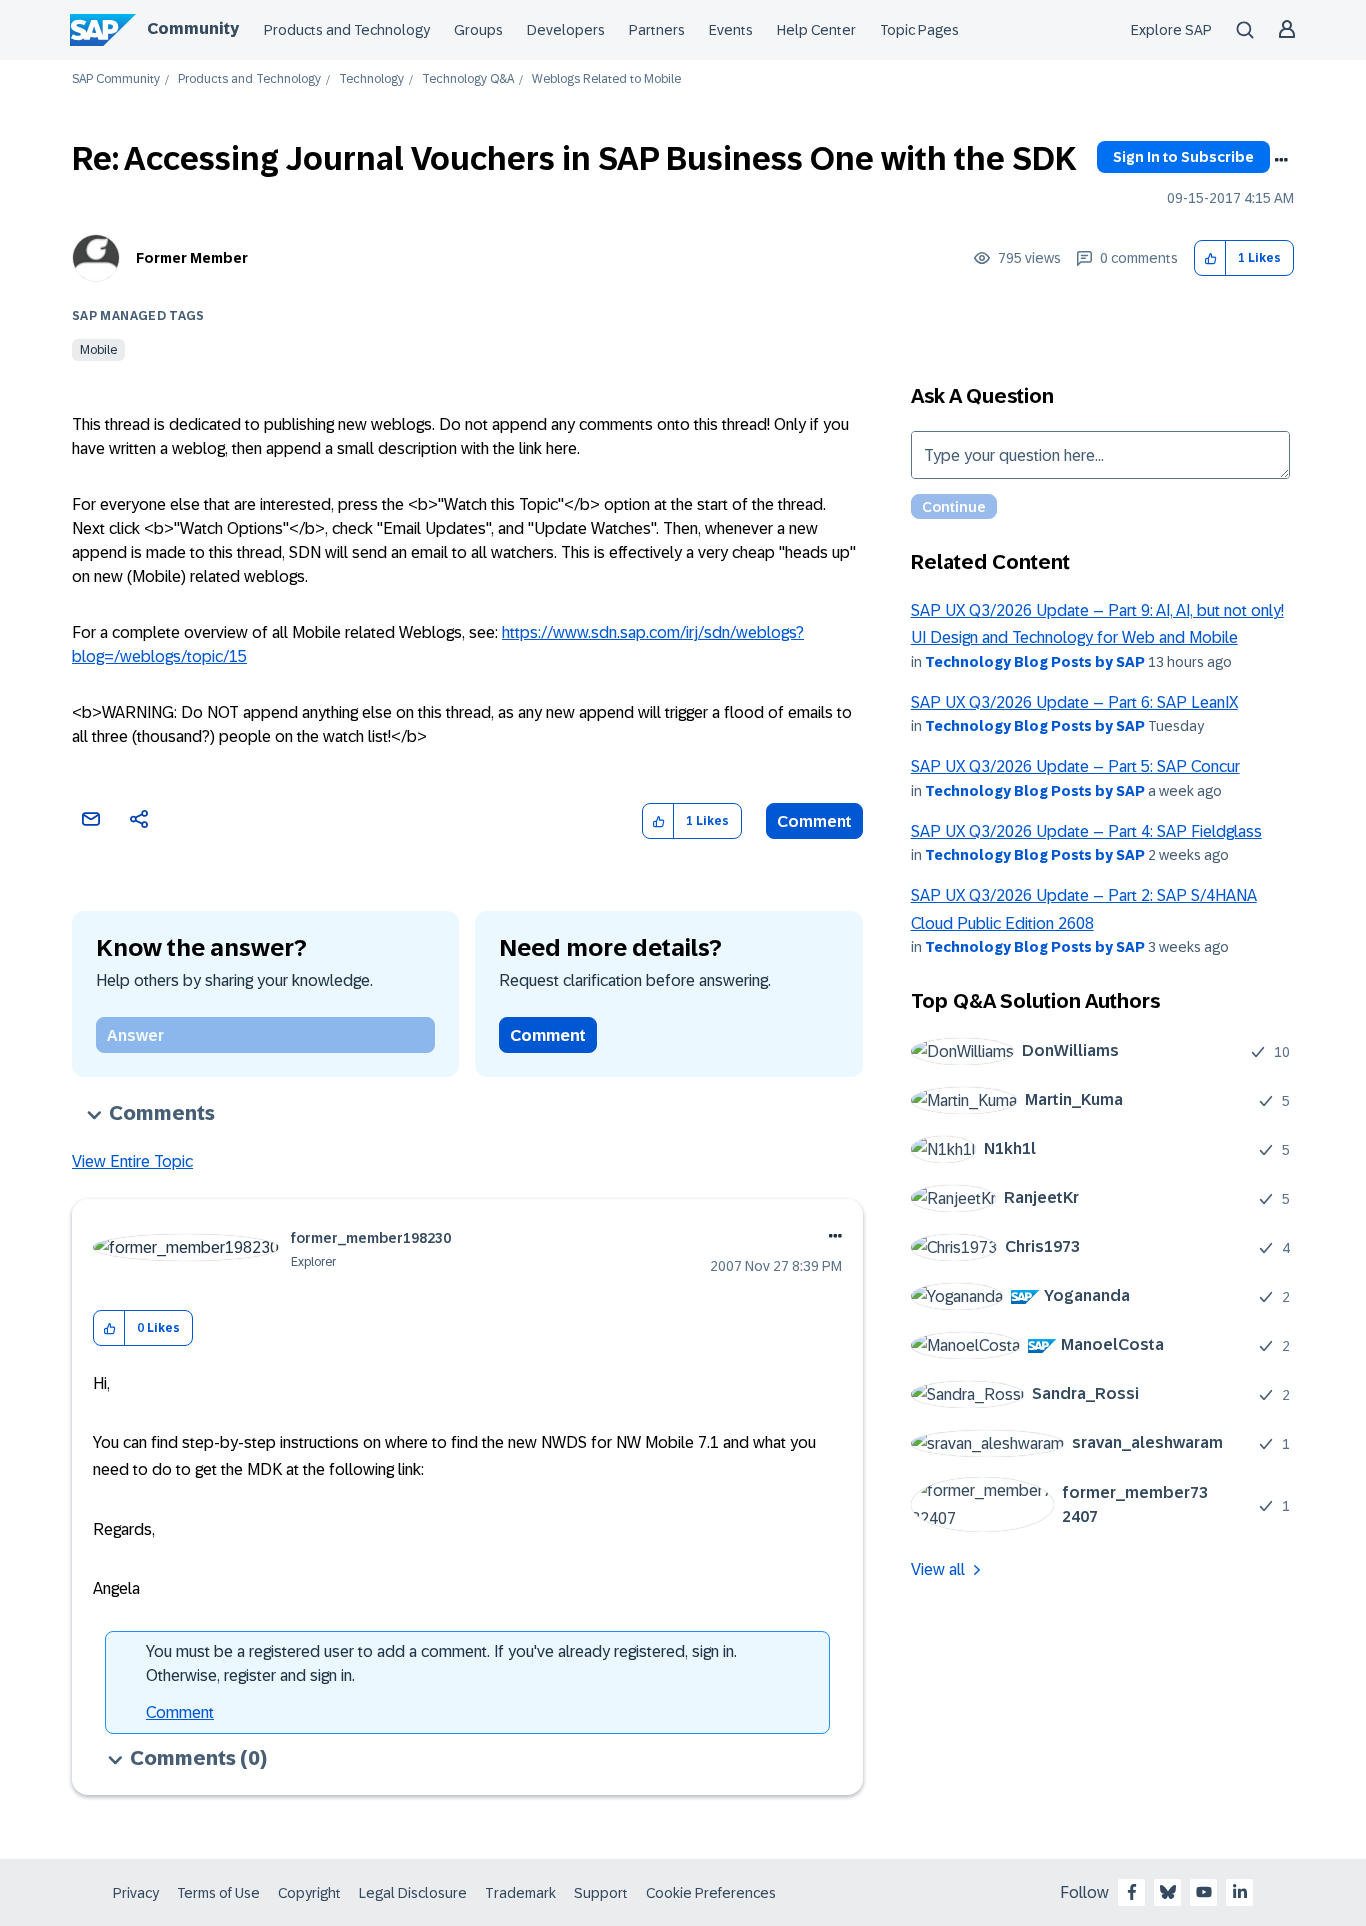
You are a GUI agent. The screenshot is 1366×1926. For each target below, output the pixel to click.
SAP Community (116, 79)
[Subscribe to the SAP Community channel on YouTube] (1204, 1892)
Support (601, 1893)
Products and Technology (347, 30)
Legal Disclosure (413, 1893)
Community (193, 28)
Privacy (136, 1893)
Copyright (309, 1893)
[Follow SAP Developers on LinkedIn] (1240, 1892)
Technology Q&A (468, 79)
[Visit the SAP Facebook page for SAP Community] (1132, 1892)
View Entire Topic (132, 1161)
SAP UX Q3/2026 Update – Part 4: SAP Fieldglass (1086, 831)
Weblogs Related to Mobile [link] (606, 79)
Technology (371, 79)
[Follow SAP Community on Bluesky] (1168, 1892)
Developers (566, 30)
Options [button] (1281, 160)
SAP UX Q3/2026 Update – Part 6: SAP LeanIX (1074, 702)
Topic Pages (919, 30)
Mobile (98, 350)
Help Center (816, 30)
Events (731, 30)
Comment (814, 821)
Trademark (520, 1893)
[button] (1210, 258)
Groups (478, 30)
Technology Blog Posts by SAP (1035, 662)
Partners (657, 30)
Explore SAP (1171, 30)
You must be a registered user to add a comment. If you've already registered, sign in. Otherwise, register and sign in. (441, 1663)
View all (938, 1569)
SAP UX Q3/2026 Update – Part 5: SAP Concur (1075, 766)
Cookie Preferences (711, 1893)
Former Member (192, 258)
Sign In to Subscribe (1183, 157)
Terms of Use (218, 1893)
